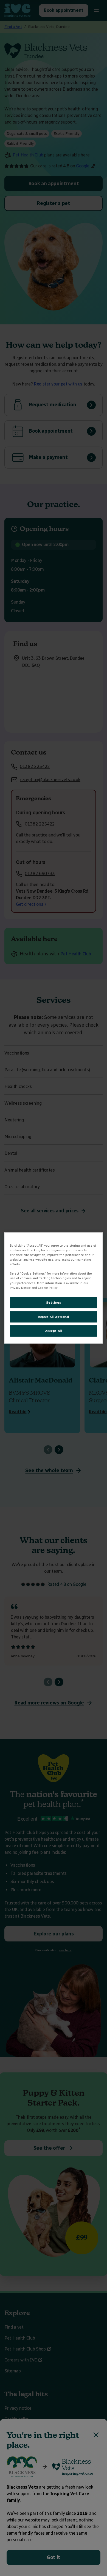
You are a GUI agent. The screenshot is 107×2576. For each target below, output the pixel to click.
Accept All (54, 1331)
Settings (54, 1302)
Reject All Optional (54, 1316)
